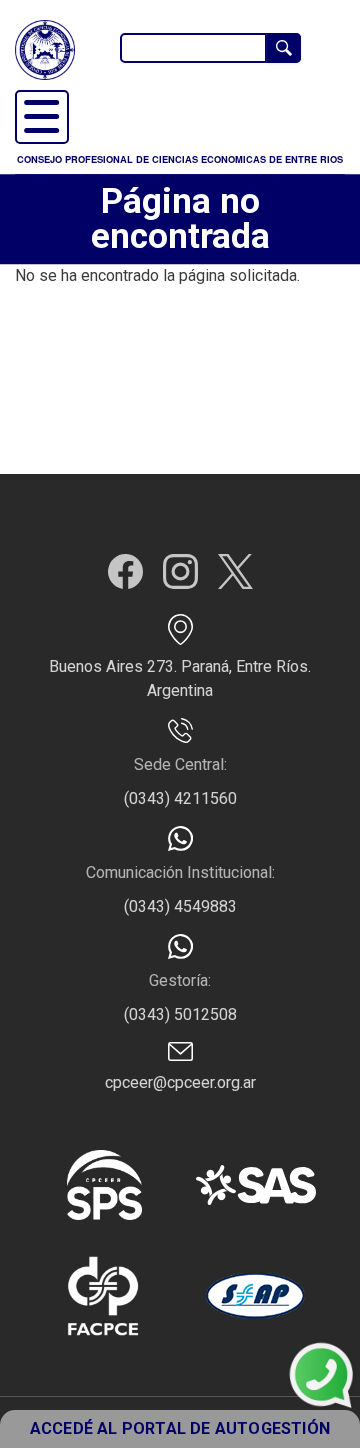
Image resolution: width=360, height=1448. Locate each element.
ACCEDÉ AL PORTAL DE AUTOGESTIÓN (180, 1428)
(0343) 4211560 (180, 798)
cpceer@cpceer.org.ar (180, 1082)
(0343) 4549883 (180, 906)
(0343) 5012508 (180, 1014)
